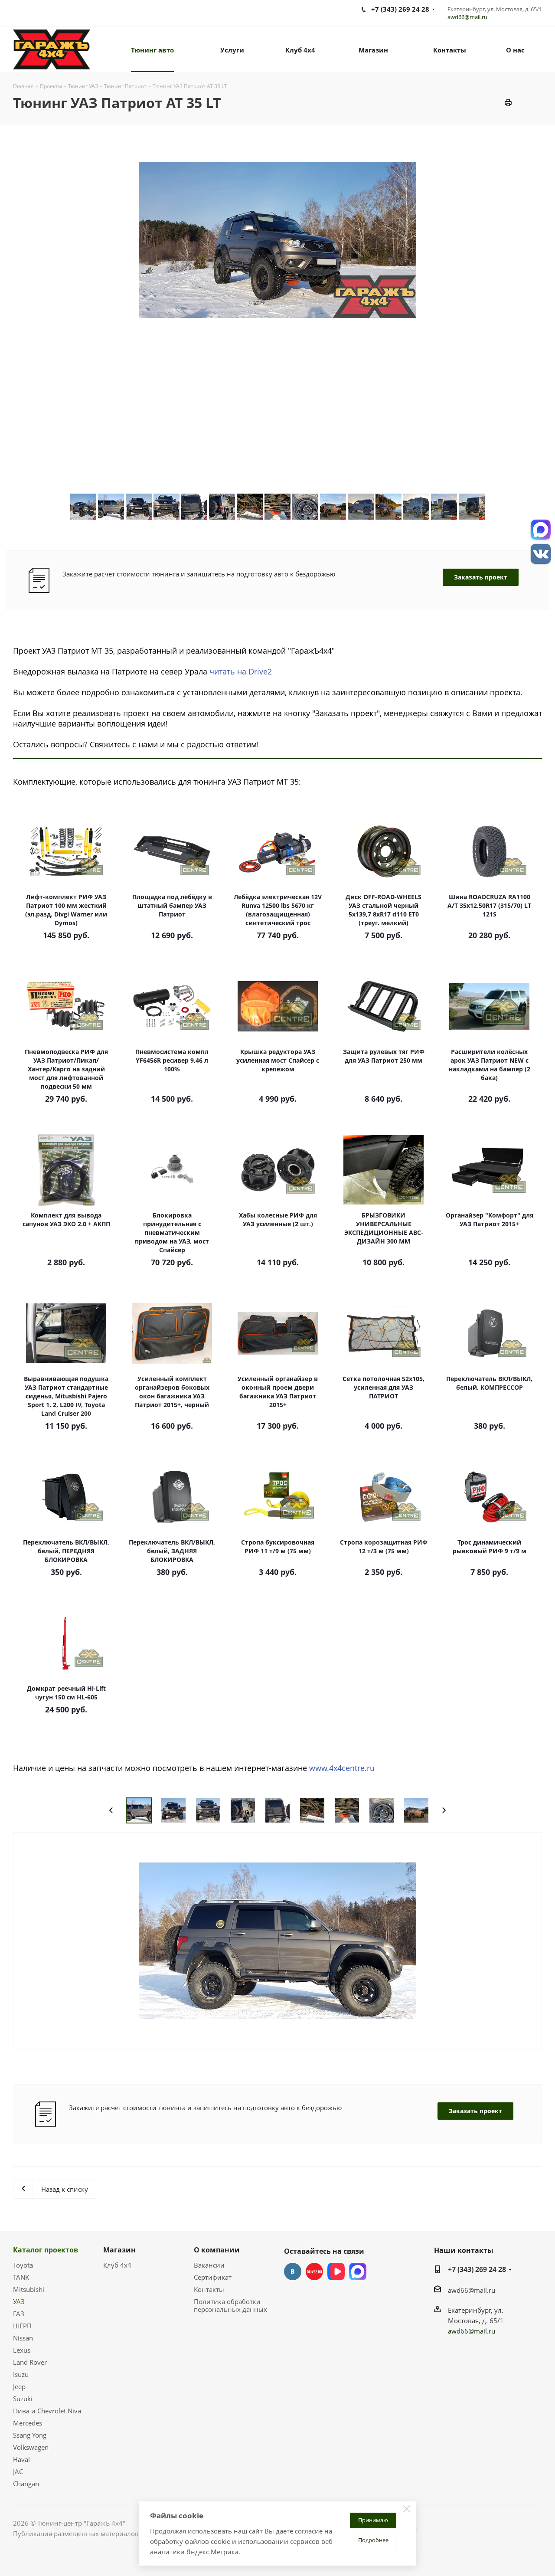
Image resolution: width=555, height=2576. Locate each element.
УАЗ (19, 2301)
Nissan (23, 2338)
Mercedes (28, 2423)
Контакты (209, 2289)
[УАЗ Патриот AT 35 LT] (277, 1940)
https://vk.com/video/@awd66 (336, 2272)
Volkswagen (31, 2447)
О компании (217, 2250)
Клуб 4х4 (117, 2265)
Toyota (23, 2265)
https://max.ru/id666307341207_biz (358, 2272)
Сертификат (213, 2277)
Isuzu (21, 2374)
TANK (21, 2277)
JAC (18, 2471)
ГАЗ (19, 2314)
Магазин (119, 2250)
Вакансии (209, 2265)
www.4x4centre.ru (342, 1768)
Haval (21, 2459)
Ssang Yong (30, 2435)
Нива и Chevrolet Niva (47, 2411)
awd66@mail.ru (467, 17)
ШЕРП (22, 2326)
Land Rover (30, 2362)
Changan (26, 2484)
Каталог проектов (46, 2250)
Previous (111, 1810)
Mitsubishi (29, 2289)
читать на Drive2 (241, 671)
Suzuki (23, 2399)
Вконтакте (293, 2272)
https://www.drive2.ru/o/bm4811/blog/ (314, 2272)
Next (444, 1810)
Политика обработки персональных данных (230, 2305)
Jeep (19, 2386)
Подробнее (373, 2540)
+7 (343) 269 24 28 (477, 2269)
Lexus (22, 2350)
